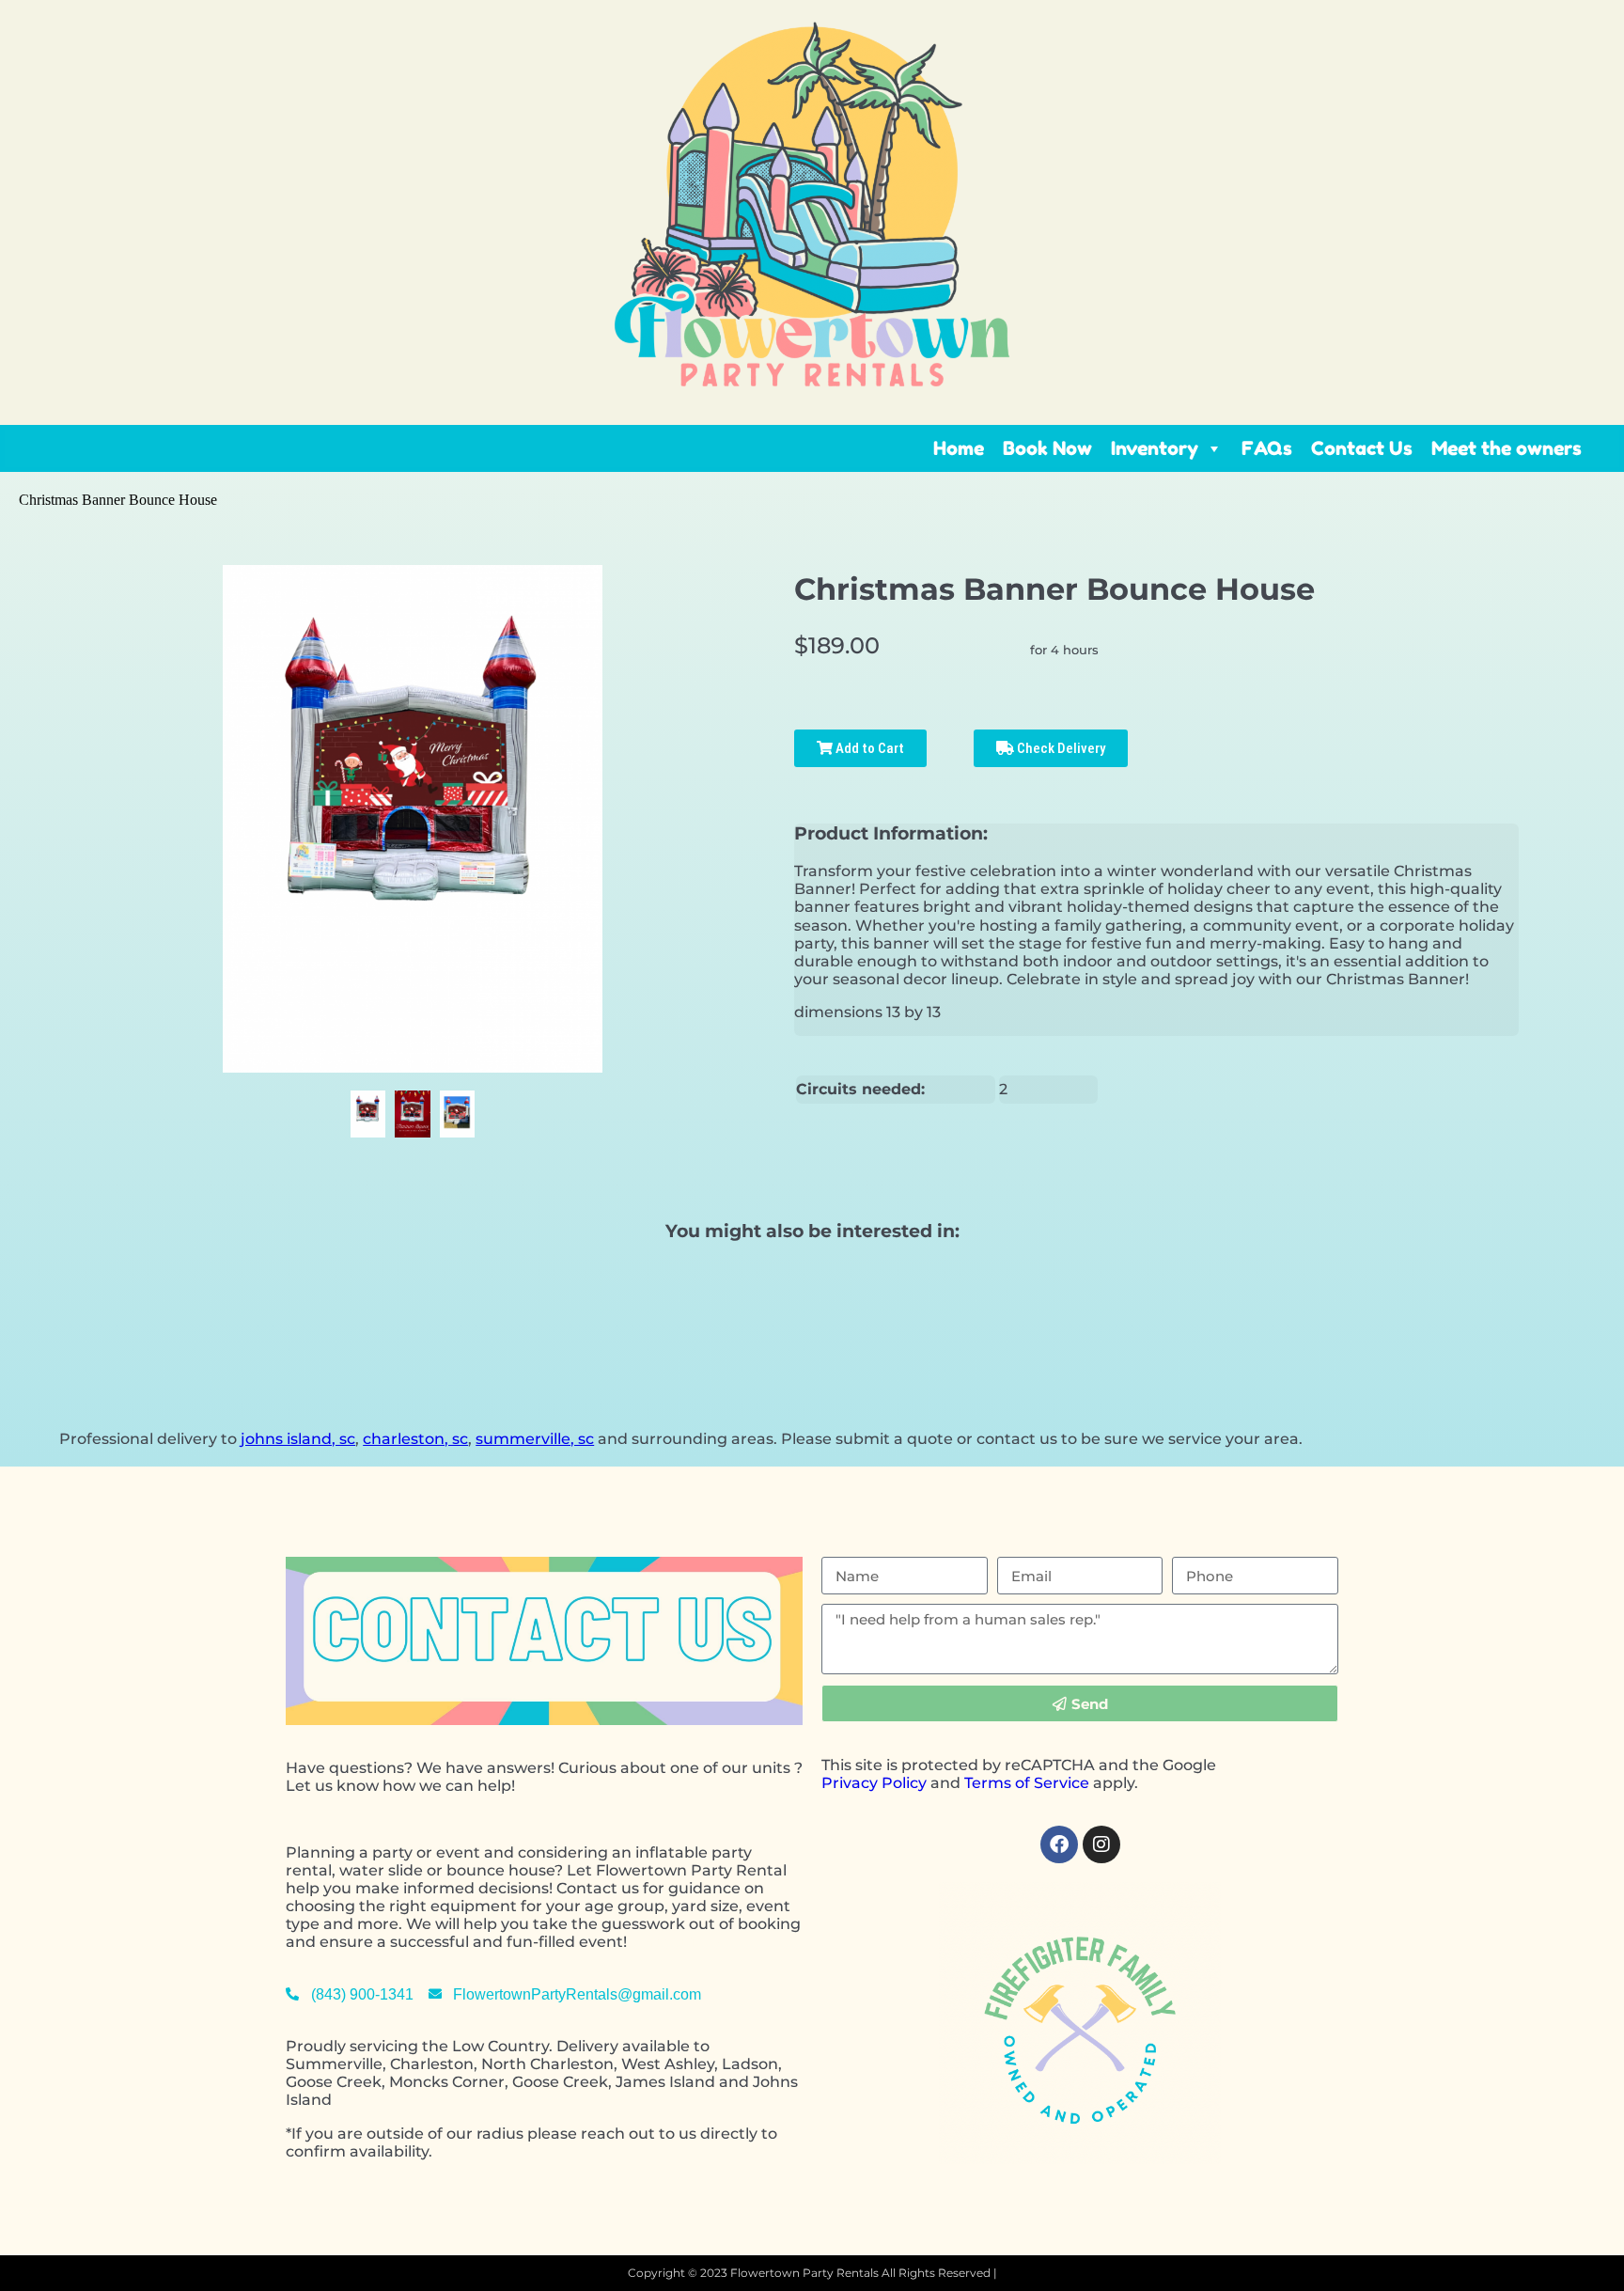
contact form (677, 1942)
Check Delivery (1060, 748)
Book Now (1047, 448)
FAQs (1267, 448)
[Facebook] (1059, 1844)
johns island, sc (298, 1439)
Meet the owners (1507, 448)
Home (959, 448)
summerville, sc (535, 1439)
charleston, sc (415, 1439)
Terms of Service (1027, 1783)
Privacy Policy (874, 1783)
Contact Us (1362, 448)
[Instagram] (1101, 1844)
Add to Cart (868, 748)
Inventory (1155, 448)
